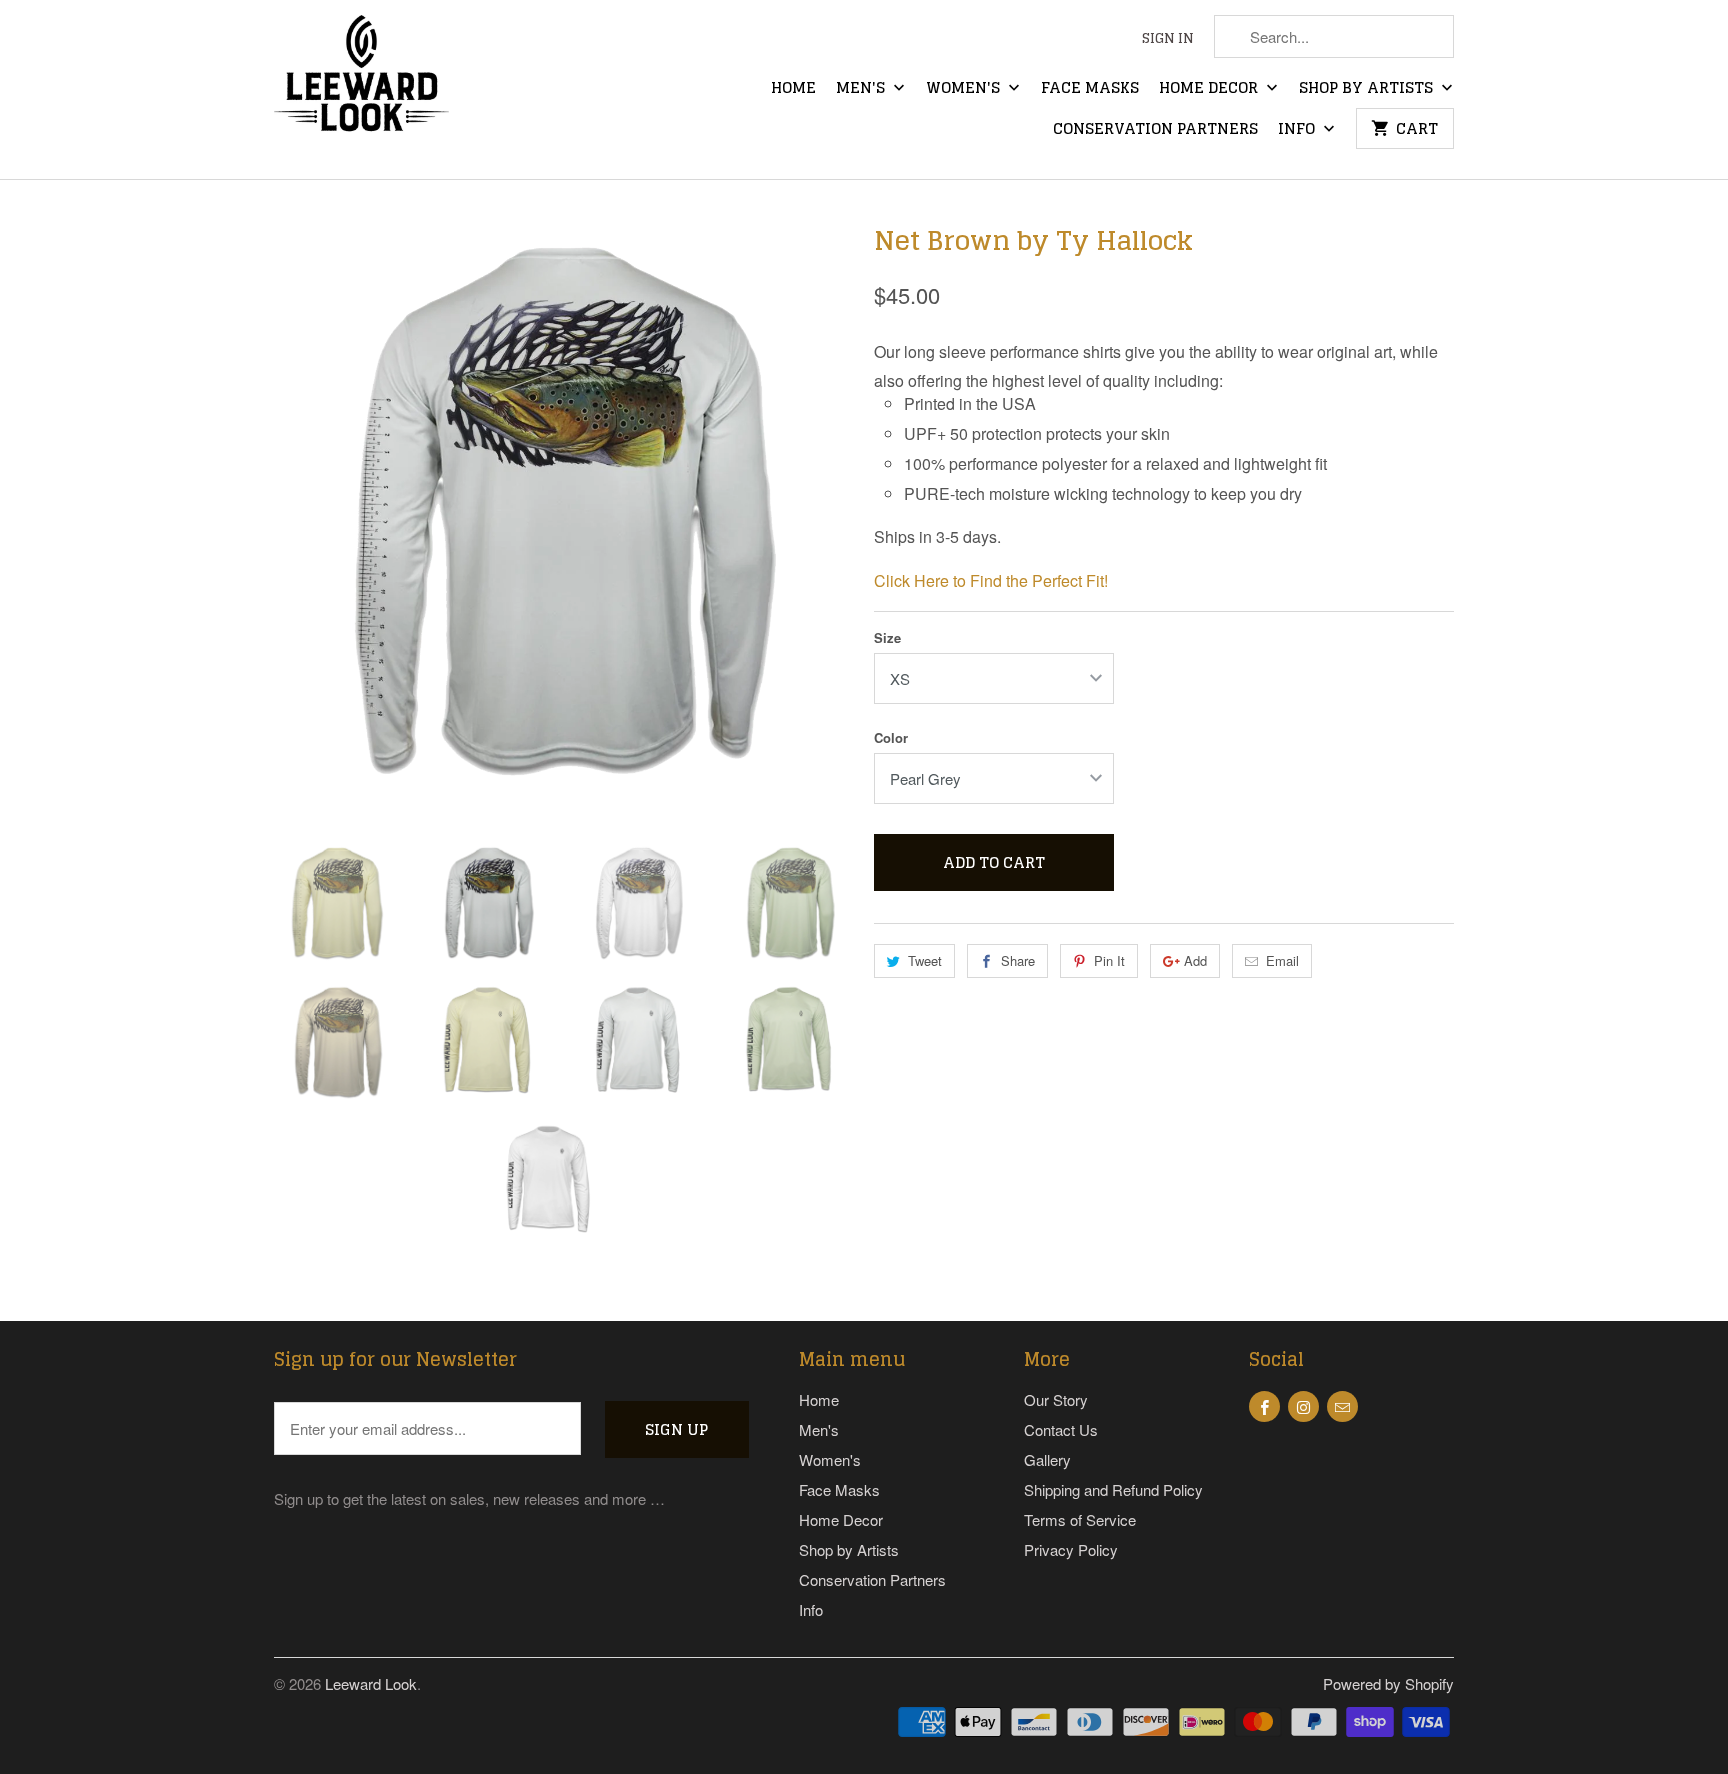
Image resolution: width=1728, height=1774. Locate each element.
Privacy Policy (1071, 1549)
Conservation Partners (1155, 131)
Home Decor (1210, 90)
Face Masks (1090, 90)
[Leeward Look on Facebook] (1264, 1406)
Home (793, 90)
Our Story (1056, 1399)
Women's (965, 90)
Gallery (1047, 1459)
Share (1018, 960)
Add (1195, 960)
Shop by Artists (1368, 90)
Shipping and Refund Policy (1113, 1489)
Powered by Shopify (1388, 1683)
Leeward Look (371, 1683)
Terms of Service (1080, 1519)
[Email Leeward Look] (1342, 1406)
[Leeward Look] (361, 89)
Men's (862, 90)
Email (1282, 960)
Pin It (1109, 960)
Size (887, 637)
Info (1298, 131)
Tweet (925, 960)
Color (891, 737)
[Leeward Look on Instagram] (1303, 1406)
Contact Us (1061, 1429)
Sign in (1168, 40)
